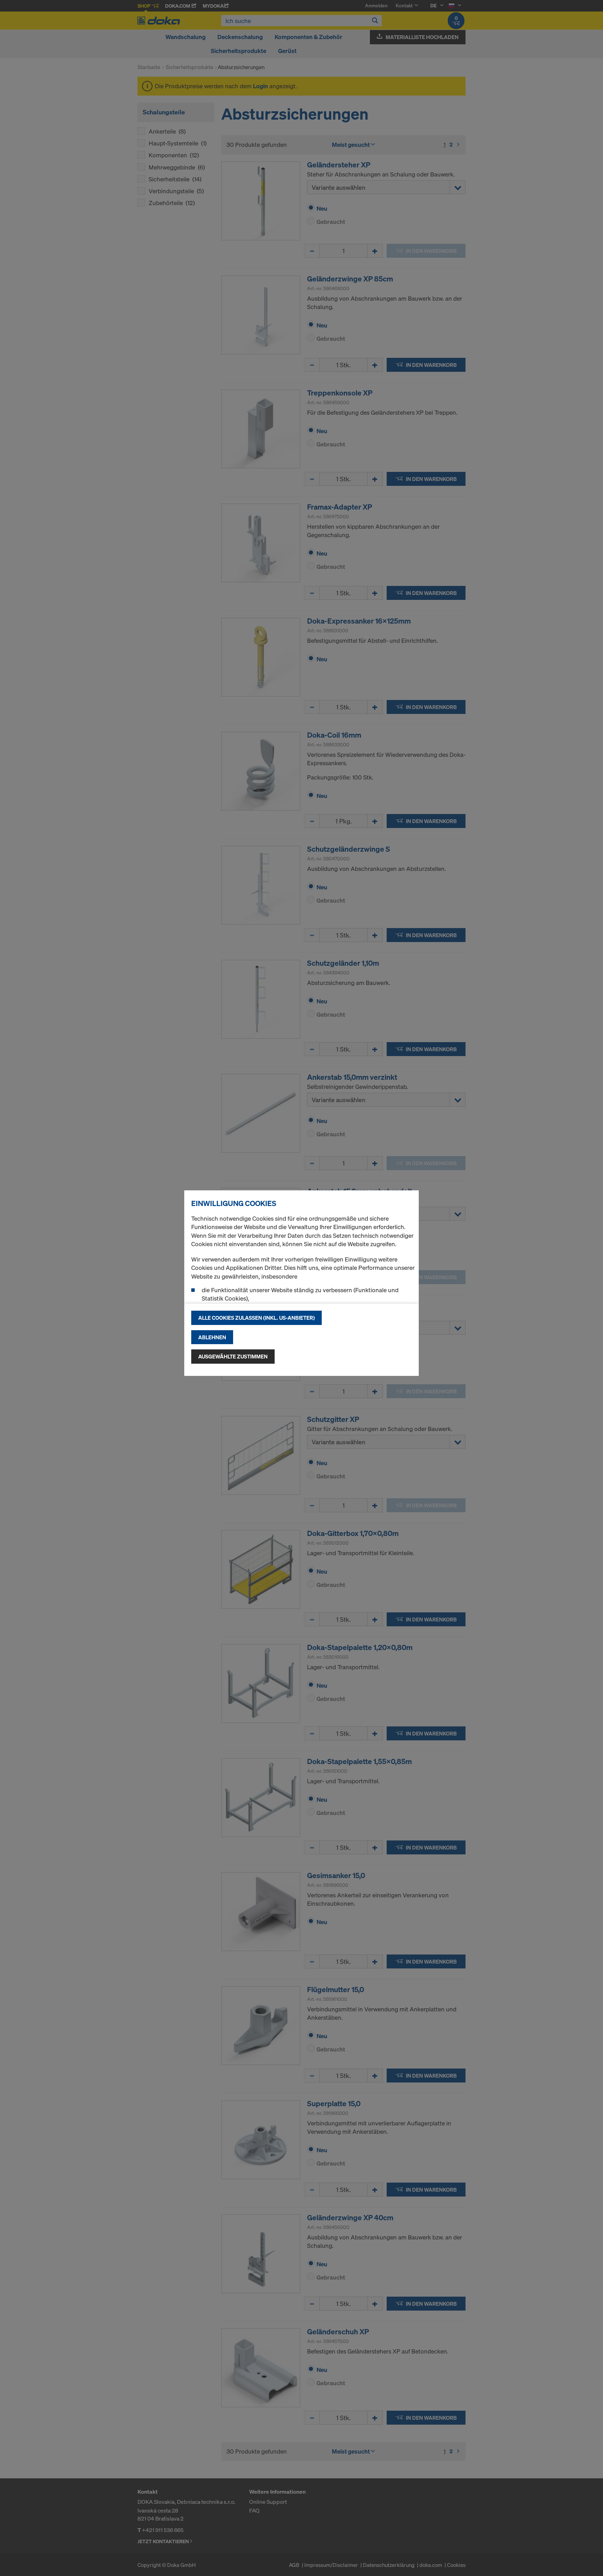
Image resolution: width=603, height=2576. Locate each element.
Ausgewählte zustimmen (233, 1356)
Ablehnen (212, 1337)
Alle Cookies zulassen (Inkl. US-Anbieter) (256, 1318)
